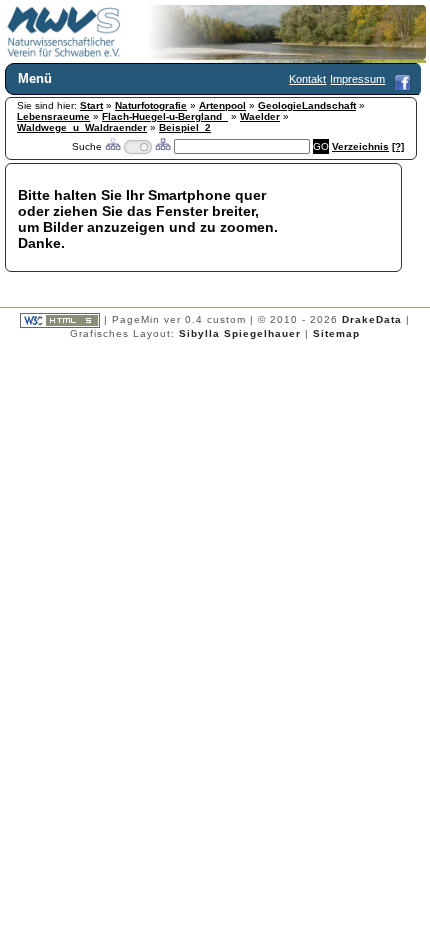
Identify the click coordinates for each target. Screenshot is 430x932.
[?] (398, 146)
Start (91, 105)
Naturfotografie (151, 105)
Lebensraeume (53, 116)
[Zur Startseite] (64, 54)
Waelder (260, 116)
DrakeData (372, 319)
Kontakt (307, 79)
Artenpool (222, 105)
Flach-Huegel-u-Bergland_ (165, 116)
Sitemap (336, 333)
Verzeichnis (360, 146)
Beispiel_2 (185, 127)
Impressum (357, 79)
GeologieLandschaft (307, 105)
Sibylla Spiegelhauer (240, 333)
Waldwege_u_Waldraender (82, 127)
